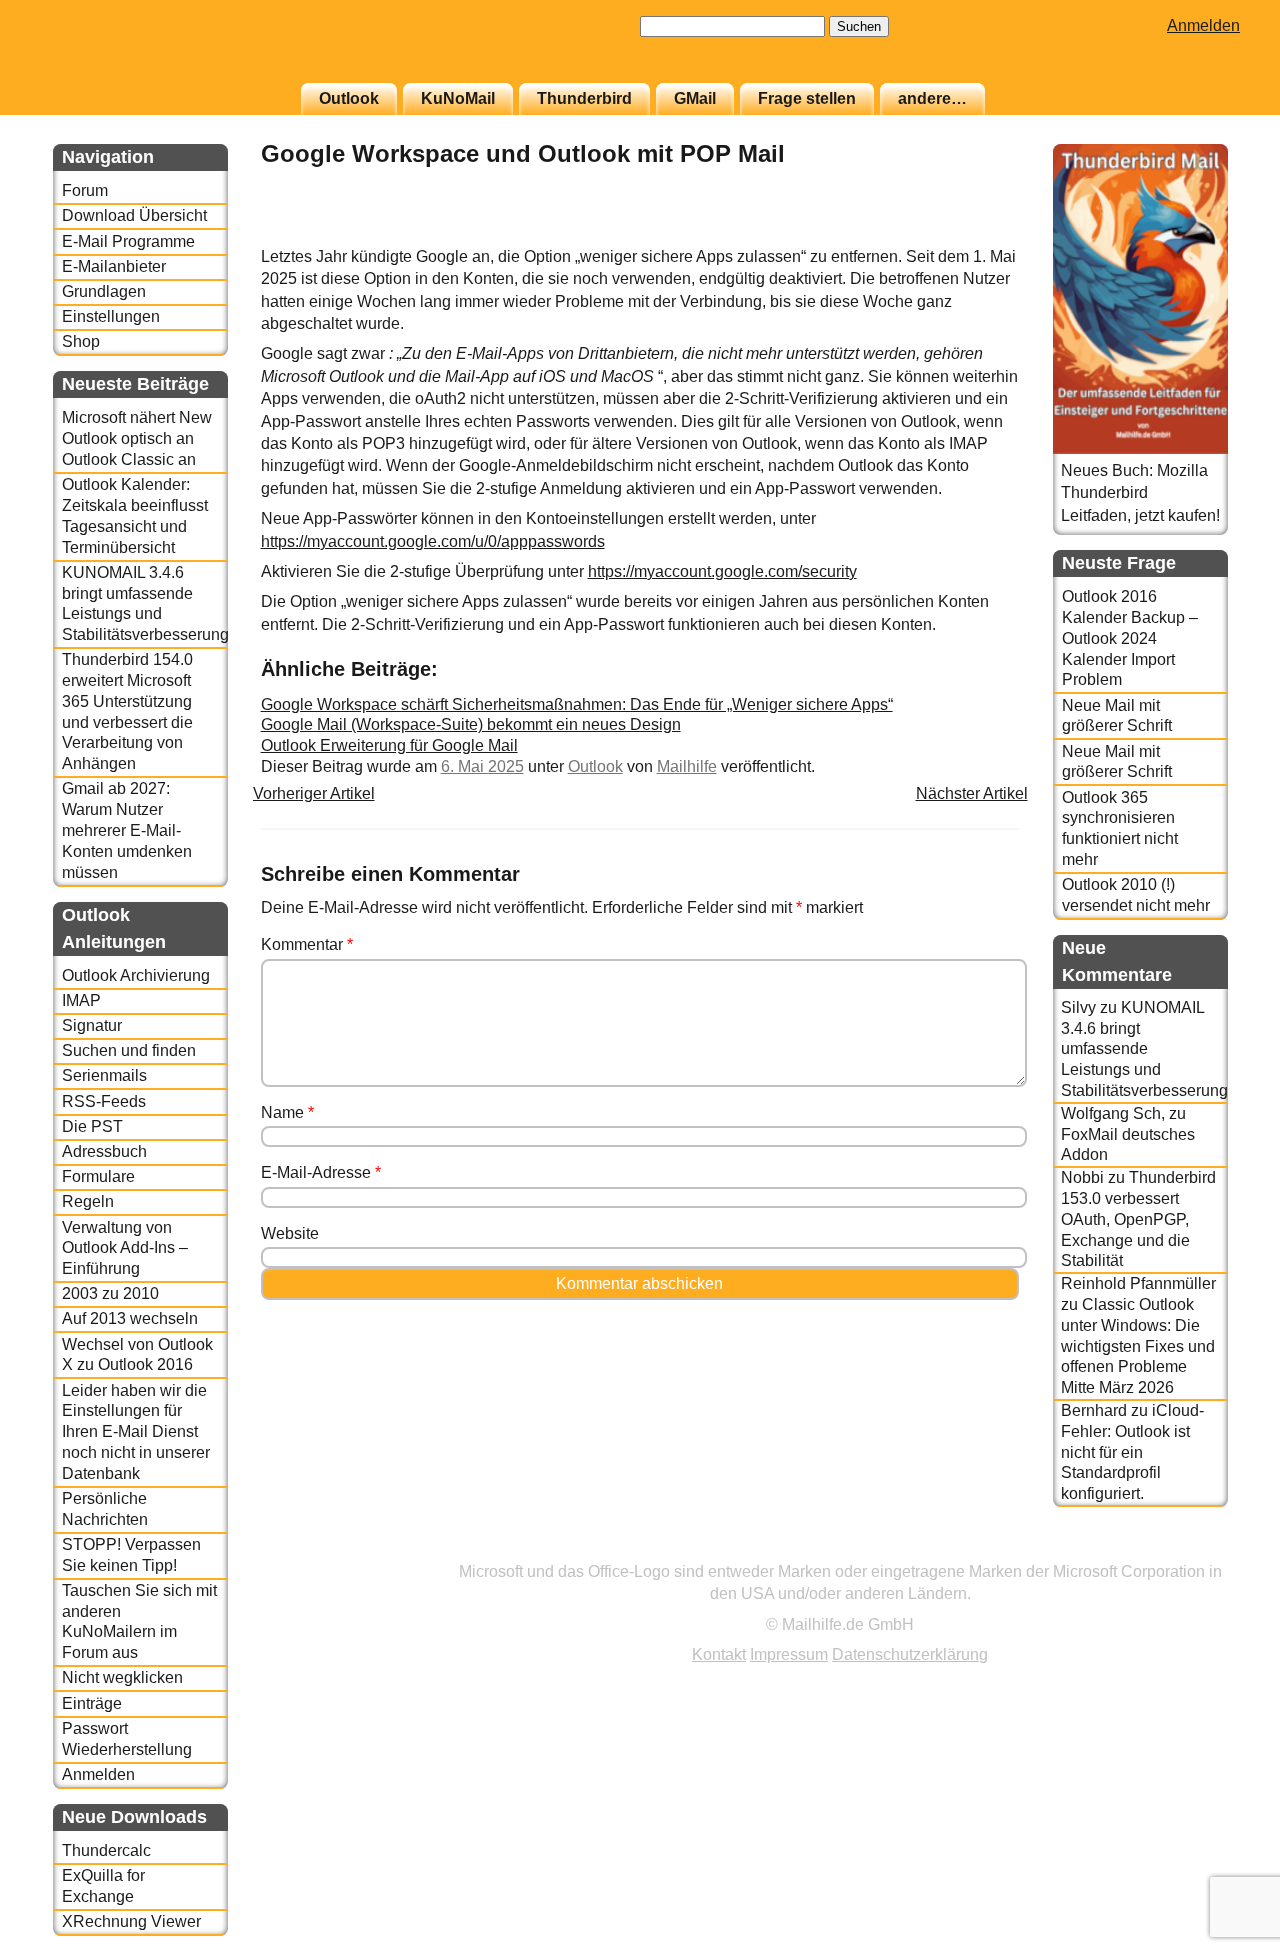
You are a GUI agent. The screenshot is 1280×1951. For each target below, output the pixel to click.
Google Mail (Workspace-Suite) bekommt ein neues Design (471, 724)
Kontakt (719, 1654)
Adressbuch (104, 1151)
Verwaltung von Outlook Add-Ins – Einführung (125, 1248)
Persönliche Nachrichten (105, 1509)
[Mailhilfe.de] (163, 51)
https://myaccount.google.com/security (722, 571)
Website (290, 1233)
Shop (81, 341)
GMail (695, 98)
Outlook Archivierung (136, 975)
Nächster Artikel (972, 793)
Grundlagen (104, 291)
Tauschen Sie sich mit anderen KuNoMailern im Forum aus (139, 1621)
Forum (85, 190)
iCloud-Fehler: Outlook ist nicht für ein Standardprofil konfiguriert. (1132, 1452)
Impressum (789, 1654)
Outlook (349, 98)
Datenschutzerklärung (910, 1654)
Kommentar (307, 944)
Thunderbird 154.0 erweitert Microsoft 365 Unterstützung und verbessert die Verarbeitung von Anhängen (127, 711)
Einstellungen (111, 316)
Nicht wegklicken (122, 1677)
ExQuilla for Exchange (103, 1886)
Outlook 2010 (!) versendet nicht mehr (1136, 895)
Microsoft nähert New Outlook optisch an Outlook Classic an (137, 438)
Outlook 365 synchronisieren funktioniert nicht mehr (1120, 828)
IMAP (81, 1000)
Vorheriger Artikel (314, 793)
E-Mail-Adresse (321, 1172)
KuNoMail (458, 98)
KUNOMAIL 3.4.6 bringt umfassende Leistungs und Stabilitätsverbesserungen (144, 603)
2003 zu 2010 (110, 1293)
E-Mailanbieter (114, 266)
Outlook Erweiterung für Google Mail (389, 745)
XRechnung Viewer (131, 1921)
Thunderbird (584, 98)
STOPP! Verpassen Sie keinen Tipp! (131, 1555)
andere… (932, 98)
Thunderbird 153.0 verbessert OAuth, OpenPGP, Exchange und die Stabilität (1138, 1219)
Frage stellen (807, 98)
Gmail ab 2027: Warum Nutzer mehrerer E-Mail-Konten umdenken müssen (127, 830)
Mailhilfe (687, 766)
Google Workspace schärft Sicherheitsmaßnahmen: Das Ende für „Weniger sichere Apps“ (577, 704)
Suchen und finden (129, 1050)
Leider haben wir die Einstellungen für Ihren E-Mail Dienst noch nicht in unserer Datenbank (136, 1432)
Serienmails (104, 1075)
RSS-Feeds (104, 1101)
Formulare (98, 1176)
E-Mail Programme (128, 241)
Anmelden (1203, 25)
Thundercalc (106, 1850)
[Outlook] (969, 234)
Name (287, 1112)
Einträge (92, 1703)
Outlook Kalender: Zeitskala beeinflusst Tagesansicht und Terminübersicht (135, 515)
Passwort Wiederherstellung (127, 1739)
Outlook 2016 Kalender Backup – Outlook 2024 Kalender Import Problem (1130, 638)
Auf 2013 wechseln (130, 1318)
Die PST (92, 1126)
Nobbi (1082, 1177)
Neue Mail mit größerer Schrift (1117, 716)
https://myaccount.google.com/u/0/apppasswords (433, 541)
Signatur (92, 1025)
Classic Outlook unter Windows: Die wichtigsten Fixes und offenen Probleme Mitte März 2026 (1138, 1346)
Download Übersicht (134, 215)
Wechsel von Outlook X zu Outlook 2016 (137, 1355)
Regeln (88, 1201)
